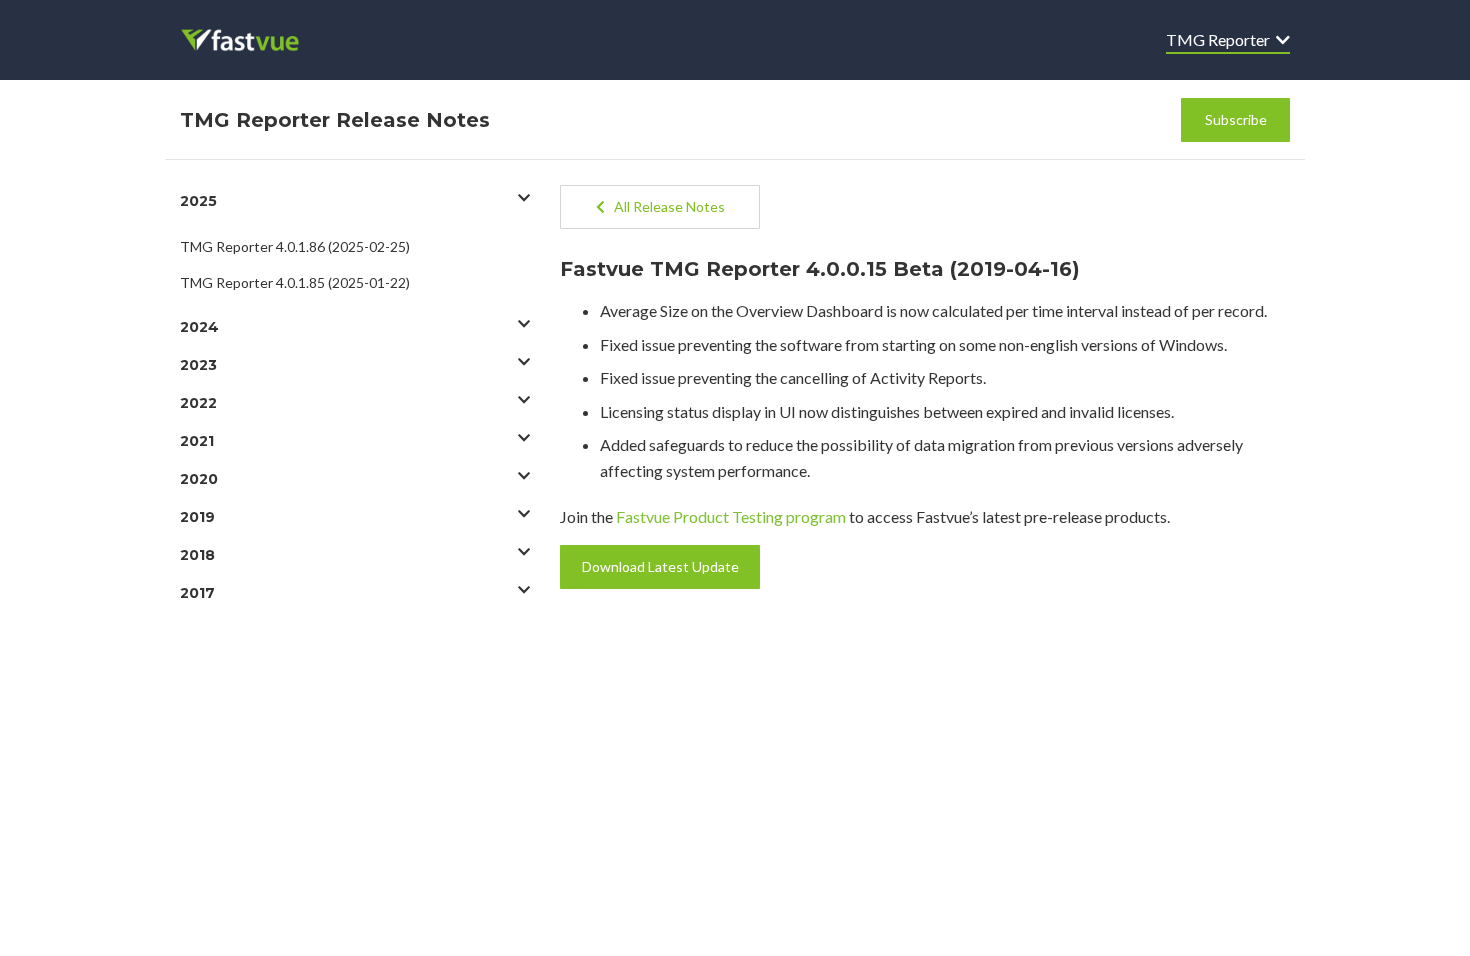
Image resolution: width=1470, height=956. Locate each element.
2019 (197, 517)
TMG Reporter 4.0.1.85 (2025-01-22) (295, 282)
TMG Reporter (1221, 39)
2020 (199, 479)
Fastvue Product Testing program (731, 516)
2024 (199, 327)
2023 (198, 365)
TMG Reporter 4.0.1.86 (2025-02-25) (295, 246)
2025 (198, 201)
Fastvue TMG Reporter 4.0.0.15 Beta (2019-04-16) (820, 269)
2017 (197, 593)
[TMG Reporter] (253, 40)
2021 (197, 441)
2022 (198, 403)
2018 (197, 555)
